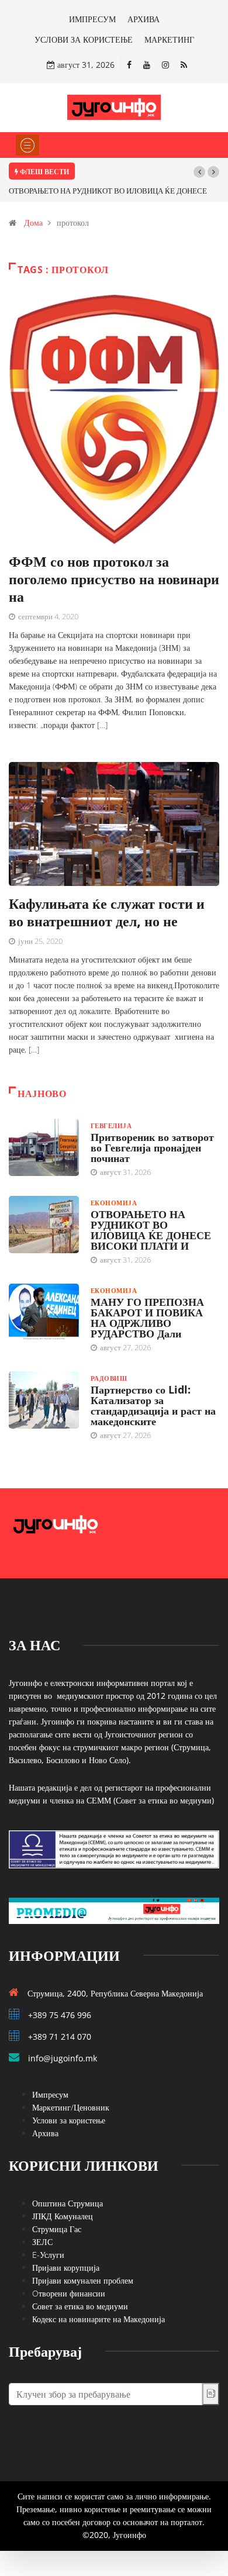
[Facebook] (129, 65)
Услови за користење (69, 2120)
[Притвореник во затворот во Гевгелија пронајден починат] (44, 1147)
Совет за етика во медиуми (80, 2306)
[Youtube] (147, 65)
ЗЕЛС (42, 2242)
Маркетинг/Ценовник (71, 2107)
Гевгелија (111, 1125)
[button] (199, 172)
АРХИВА (144, 19)
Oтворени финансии (69, 2293)
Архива (45, 2133)
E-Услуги (48, 2255)
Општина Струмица (68, 2203)
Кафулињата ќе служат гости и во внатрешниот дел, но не (107, 912)
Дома (33, 223)
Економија (114, 1203)
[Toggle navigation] (27, 145)
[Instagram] (165, 65)
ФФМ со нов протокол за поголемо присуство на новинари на (114, 579)
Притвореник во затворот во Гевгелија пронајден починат (152, 1147)
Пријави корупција (66, 2268)
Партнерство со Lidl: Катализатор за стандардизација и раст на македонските (153, 1405)
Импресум (50, 2094)
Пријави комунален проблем (83, 2280)
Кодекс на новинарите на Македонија (99, 2319)
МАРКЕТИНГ (169, 39)
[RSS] (184, 65)
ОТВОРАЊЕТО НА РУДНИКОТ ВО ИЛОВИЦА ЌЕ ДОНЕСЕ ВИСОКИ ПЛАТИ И (151, 1230)
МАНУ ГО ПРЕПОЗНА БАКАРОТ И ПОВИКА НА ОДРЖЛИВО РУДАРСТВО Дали (147, 1318)
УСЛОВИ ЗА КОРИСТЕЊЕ (84, 39)
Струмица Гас (57, 2229)
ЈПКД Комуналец (63, 2216)
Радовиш (109, 1378)
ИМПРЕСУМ (92, 19)
